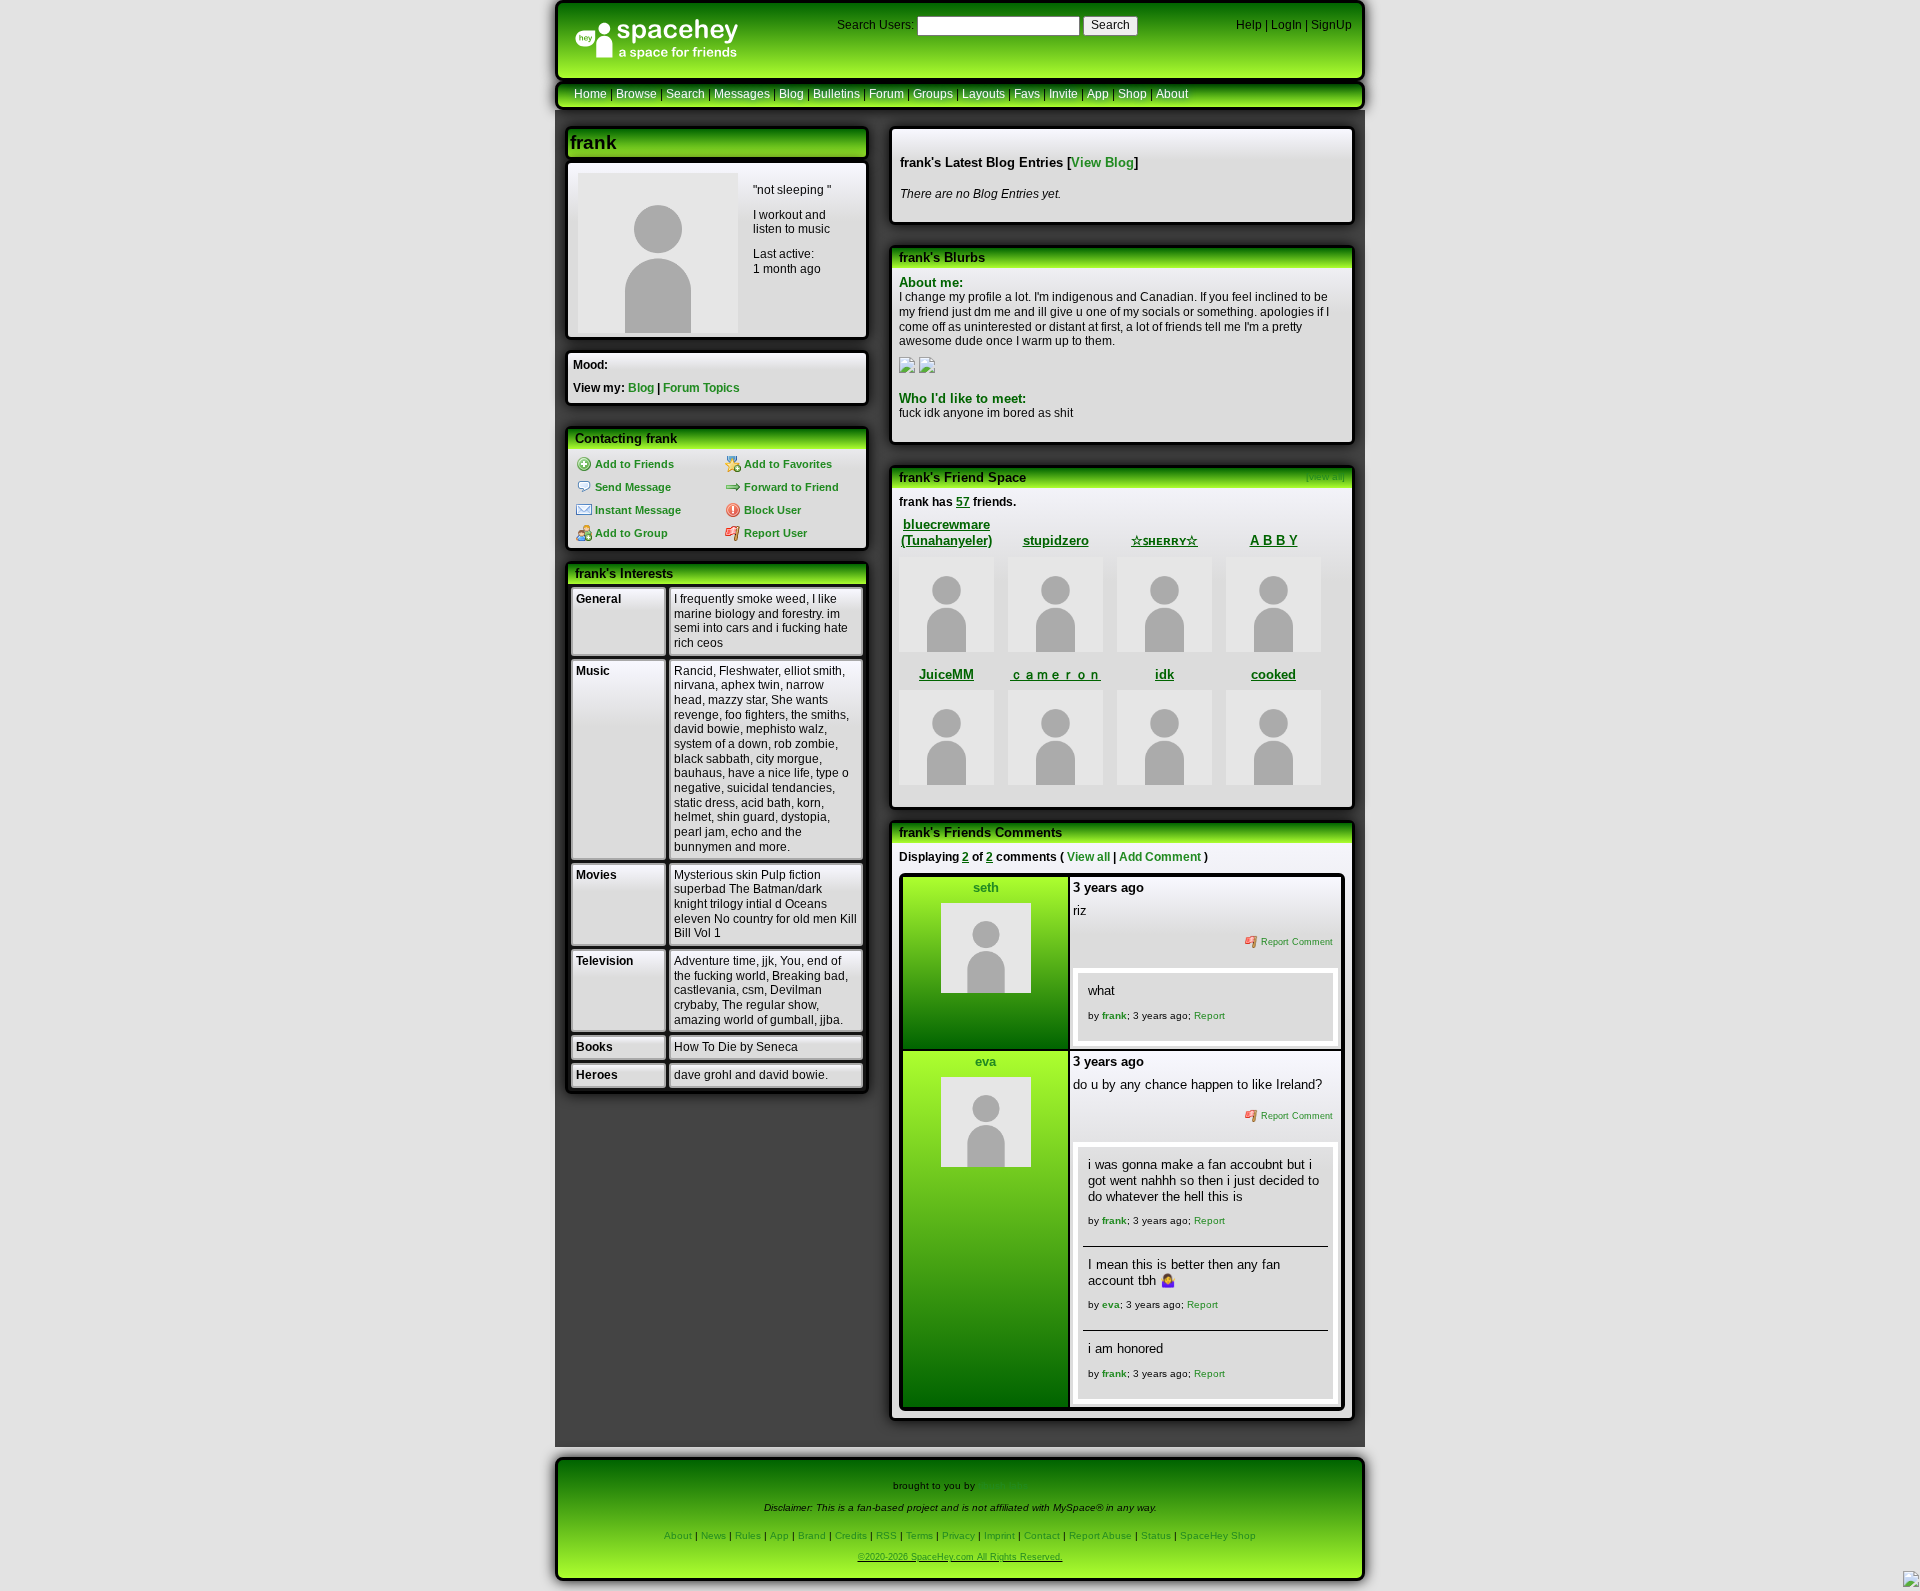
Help (1249, 25)
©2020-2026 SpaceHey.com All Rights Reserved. (960, 1557)
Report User (774, 533)
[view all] (1325, 476)
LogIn (1286, 25)
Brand (812, 1535)
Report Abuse (1100, 1535)
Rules (748, 1535)
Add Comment (1160, 857)
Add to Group (630, 533)
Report (1209, 1015)
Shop (1132, 94)
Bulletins (836, 94)
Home (590, 94)
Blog (791, 94)
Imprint (999, 1535)
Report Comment (1295, 942)
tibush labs (1003, 1485)
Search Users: (875, 25)
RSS (886, 1535)
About (1172, 94)
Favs (1027, 94)
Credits (851, 1535)
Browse (636, 94)
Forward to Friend (790, 487)
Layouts (983, 94)
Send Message (631, 487)
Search (1110, 25)
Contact (1042, 1535)
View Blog (1102, 162)
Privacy (958, 1535)
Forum (886, 94)
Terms (919, 1535)
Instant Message (636, 510)
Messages (742, 94)
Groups (933, 94)
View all (1088, 857)
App (1098, 94)
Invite (1063, 94)
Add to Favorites (786, 464)
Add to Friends (633, 464)
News (713, 1535)
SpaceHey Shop (1218, 1535)
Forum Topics (701, 388)
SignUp (1331, 25)
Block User (771, 510)
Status (1156, 1535)
